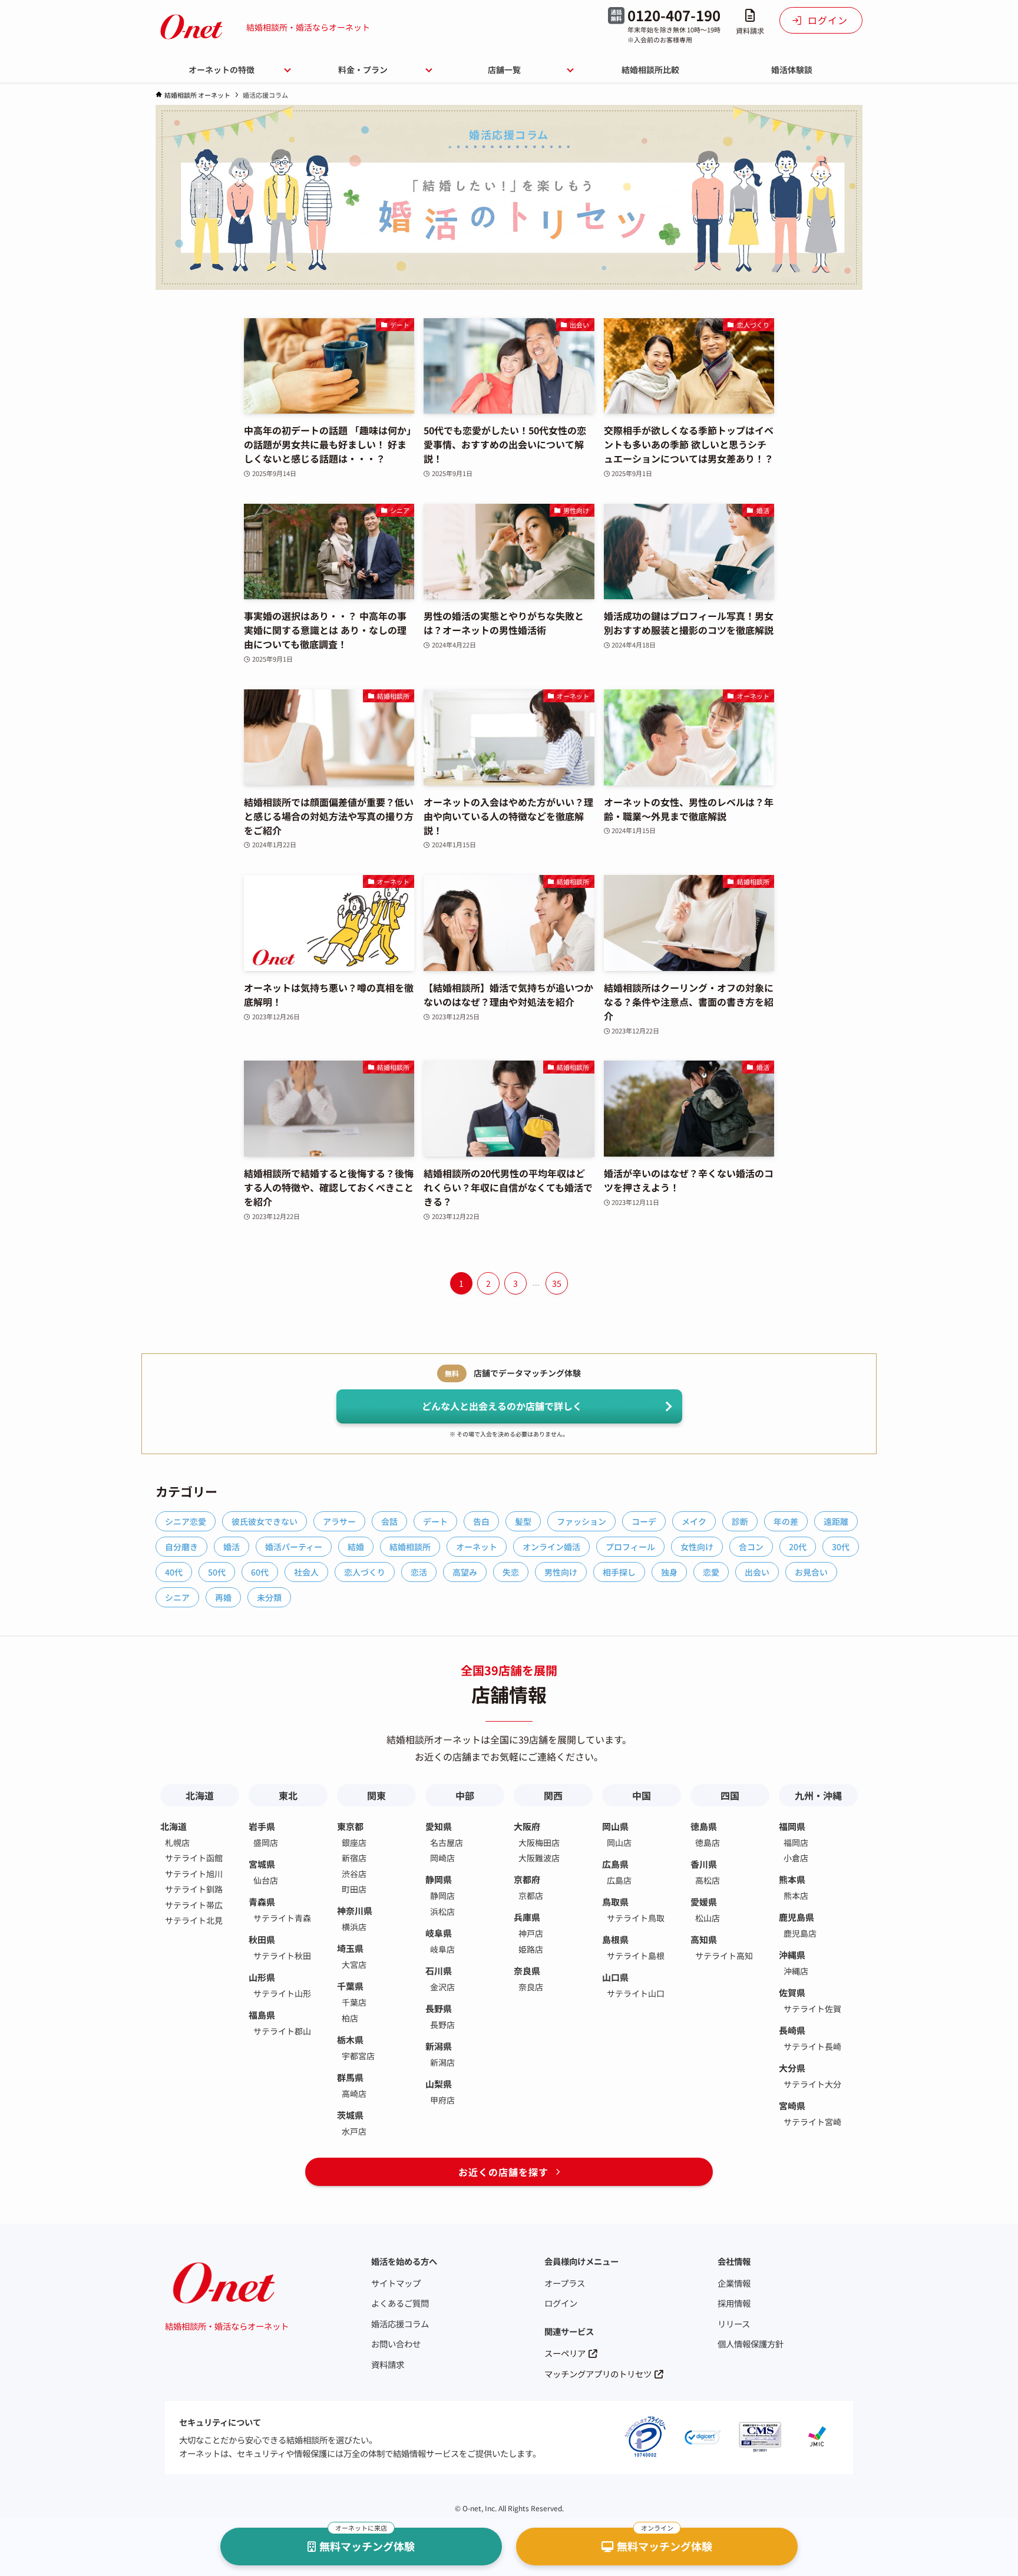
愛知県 (439, 1826)
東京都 (350, 1826)
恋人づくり (365, 1572)
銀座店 (354, 1842)
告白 (481, 1521)
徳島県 (704, 1826)
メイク (694, 1521)
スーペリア (565, 2353)
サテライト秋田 (282, 1956)
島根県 (615, 1939)
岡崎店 (442, 1858)
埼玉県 (350, 1948)
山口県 (615, 1977)
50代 (217, 1572)
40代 (174, 1572)
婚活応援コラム (400, 2324)
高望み (465, 1572)
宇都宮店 (358, 2056)
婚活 (232, 1547)
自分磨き (181, 1547)
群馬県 (350, 2077)
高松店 (708, 1880)
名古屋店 (447, 1842)
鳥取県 (615, 1902)
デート (435, 1521)
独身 (669, 1572)
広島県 (615, 1864)
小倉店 (796, 1858)
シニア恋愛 (186, 1521)
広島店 (619, 1880)
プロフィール (630, 1547)
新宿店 (354, 1858)
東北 (288, 1795)
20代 (798, 1547)
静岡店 (442, 1895)
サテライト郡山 (282, 2031)
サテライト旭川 (194, 1874)
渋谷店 (354, 1874)
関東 (376, 1795)
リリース (734, 2324)
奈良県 (527, 1971)
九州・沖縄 (818, 1795)
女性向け (697, 1547)
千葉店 (354, 2002)
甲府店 (442, 2100)
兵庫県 (527, 1917)
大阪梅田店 (539, 1842)
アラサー (339, 1521)
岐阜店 (442, 1949)
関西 (553, 1795)
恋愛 (711, 1572)
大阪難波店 (539, 1858)
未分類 (269, 1597)
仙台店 (266, 1880)
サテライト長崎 (812, 2046)
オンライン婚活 (551, 1547)
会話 (389, 1521)
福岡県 (792, 1826)
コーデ (644, 1521)
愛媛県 (704, 1902)
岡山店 (619, 1842)
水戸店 (354, 2131)
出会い (757, 1572)
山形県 (262, 1977)
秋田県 (262, 1939)
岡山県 (615, 1826)
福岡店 (796, 1842)
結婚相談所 (410, 1547)
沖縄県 (792, 1955)
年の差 (786, 1521)
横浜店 (354, 1927)
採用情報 (734, 2303)
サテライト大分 (812, 2084)
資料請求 (388, 2364)
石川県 (439, 1971)
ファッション (581, 1521)
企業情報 (734, 2283)
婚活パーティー (294, 1547)
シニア (177, 1597)
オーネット (477, 1547)
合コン (751, 1547)
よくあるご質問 (400, 2303)
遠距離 (836, 1521)
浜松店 (442, 1911)
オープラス (565, 2283)
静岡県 (439, 1879)
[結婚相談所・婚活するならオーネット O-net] (191, 27)
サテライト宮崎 (812, 2122)
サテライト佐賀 (812, 2009)
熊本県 (792, 1879)
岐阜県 (439, 1933)
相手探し (619, 1572)
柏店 (350, 2018)
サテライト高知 (724, 1956)
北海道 (200, 1795)
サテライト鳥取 (636, 1918)
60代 (260, 1572)
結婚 (356, 1547)
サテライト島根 (636, 1956)
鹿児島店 (800, 1933)
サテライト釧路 (194, 1889)
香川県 (704, 1864)
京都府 (527, 1879)
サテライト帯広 (194, 1905)
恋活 (419, 1572)
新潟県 (439, 2046)
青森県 (262, 1902)
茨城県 (350, 2115)
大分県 (792, 2068)
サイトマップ (396, 2283)
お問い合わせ (396, 2344)
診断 (740, 1521)
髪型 (523, 1521)
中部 (465, 1795)
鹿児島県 (796, 1917)
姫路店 (531, 1949)
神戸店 (531, 1933)
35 (557, 1283)
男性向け (561, 1572)
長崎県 (792, 2030)
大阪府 (527, 1826)
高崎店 (354, 2093)
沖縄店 (796, 1971)
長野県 (439, 2008)
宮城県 (262, 1864)
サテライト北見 (194, 1920)
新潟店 (442, 2062)
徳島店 (708, 1842)
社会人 (306, 1572)
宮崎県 (792, 2106)
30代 (841, 1547)
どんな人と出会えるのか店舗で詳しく (502, 1406)
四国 (730, 1795)
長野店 (442, 2025)
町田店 (354, 1889)
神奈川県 (355, 1910)
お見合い (811, 1572)
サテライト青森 (282, 1918)
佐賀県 (792, 1992)
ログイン (561, 2303)
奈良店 (531, 1987)
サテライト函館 (194, 1858)
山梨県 (439, 2084)
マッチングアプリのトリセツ (598, 2374)
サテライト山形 (282, 1993)
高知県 (704, 1939)
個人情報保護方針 (751, 2344)
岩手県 (262, 1826)
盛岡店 (266, 1842)
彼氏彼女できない (265, 1521)
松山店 (708, 1918)
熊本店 (796, 1895)
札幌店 (177, 1842)
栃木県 (350, 2040)
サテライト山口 (636, 1993)
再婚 (223, 1597)
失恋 (511, 1572)
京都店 (531, 1895)
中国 (642, 1795)
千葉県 (350, 1986)
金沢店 (442, 1987)
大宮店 (354, 1964)
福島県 (262, 2015)
